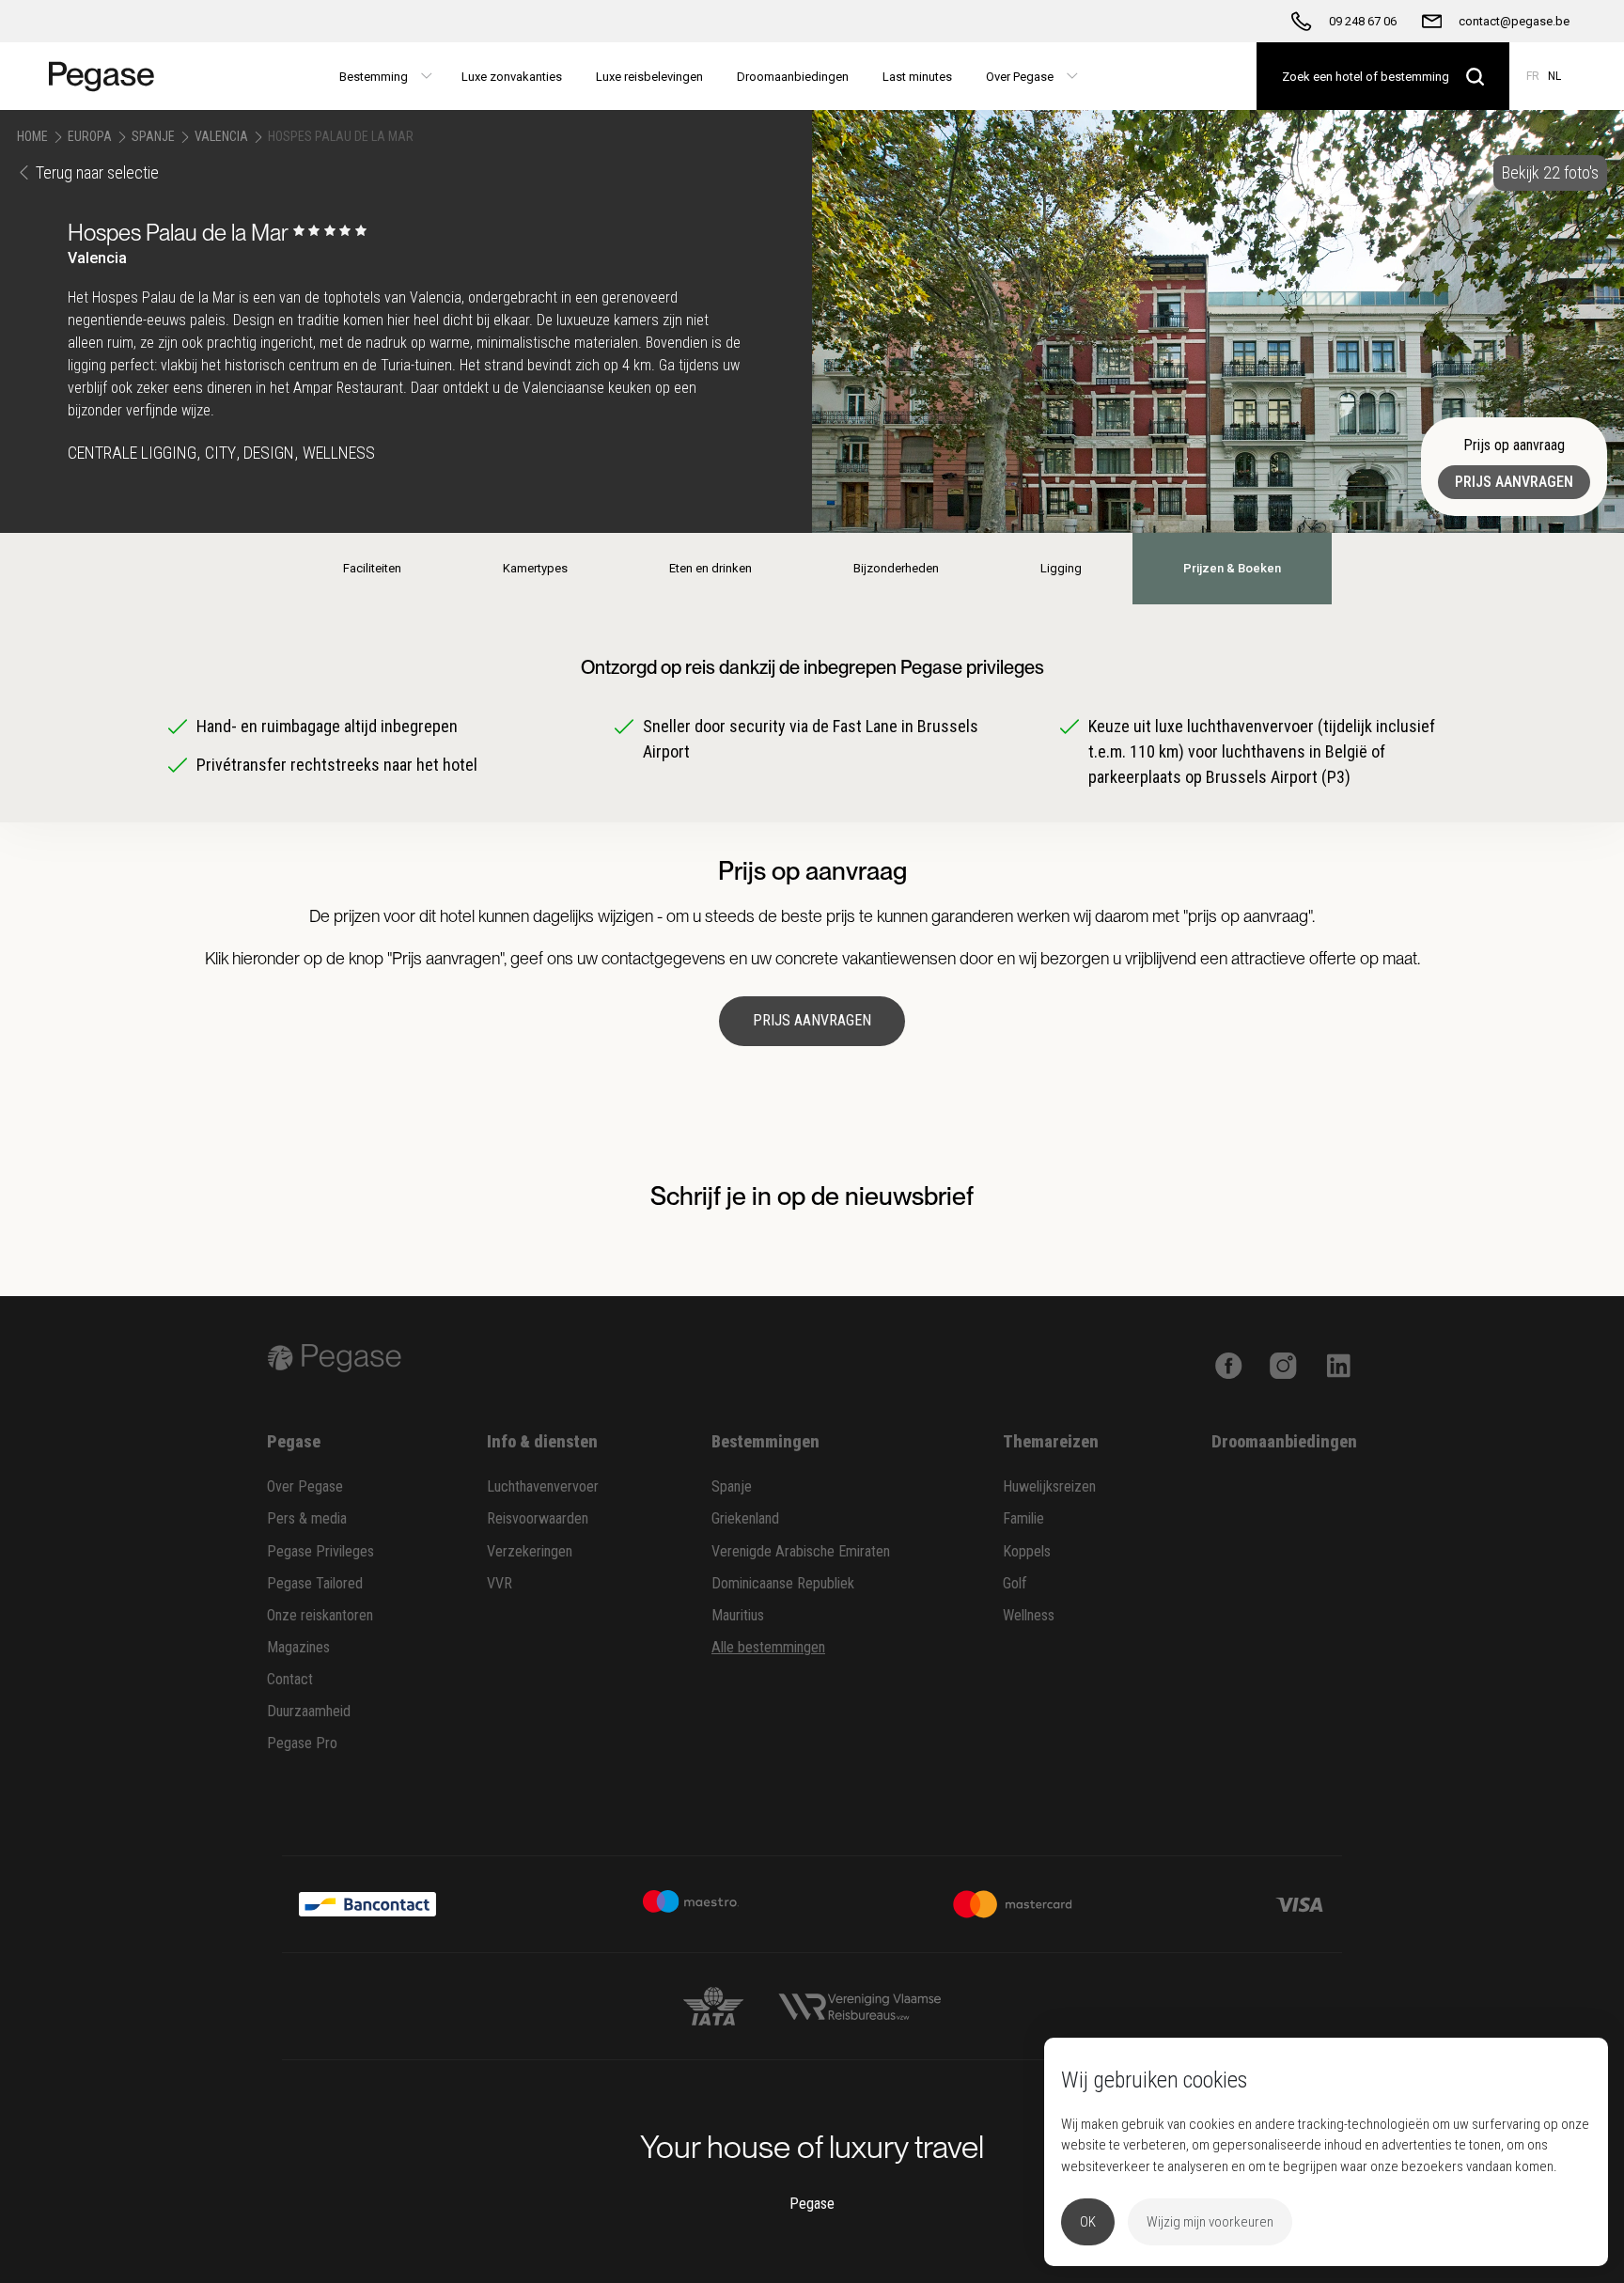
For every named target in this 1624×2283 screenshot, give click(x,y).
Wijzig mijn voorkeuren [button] (1210, 2222)
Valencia (221, 136)
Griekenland (745, 1518)
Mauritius (738, 1615)
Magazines (298, 1647)
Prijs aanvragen (1514, 482)
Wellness (1029, 1615)
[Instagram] (1283, 1364)
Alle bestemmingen (768, 1647)
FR (1533, 76)
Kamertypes (535, 568)
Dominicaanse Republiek (783, 1583)
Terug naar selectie (97, 172)
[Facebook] (1229, 1364)
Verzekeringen (530, 1551)
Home (32, 136)
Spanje (153, 136)
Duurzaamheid (309, 1711)
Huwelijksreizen (1049, 1486)
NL (1554, 76)
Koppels (1027, 1551)
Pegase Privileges (320, 1551)
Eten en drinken (710, 568)
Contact (290, 1679)
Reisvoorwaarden (538, 1518)
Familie (1023, 1518)
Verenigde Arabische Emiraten (801, 1551)
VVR (500, 1583)
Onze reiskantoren (320, 1615)
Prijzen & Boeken (1232, 568)
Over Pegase (305, 1486)
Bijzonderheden (896, 568)
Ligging (1061, 568)
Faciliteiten (372, 568)
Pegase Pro (302, 1743)
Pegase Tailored (315, 1583)
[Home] (109, 76)
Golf (1015, 1583)
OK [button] (1088, 2222)
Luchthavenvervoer (543, 1486)
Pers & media (307, 1518)
